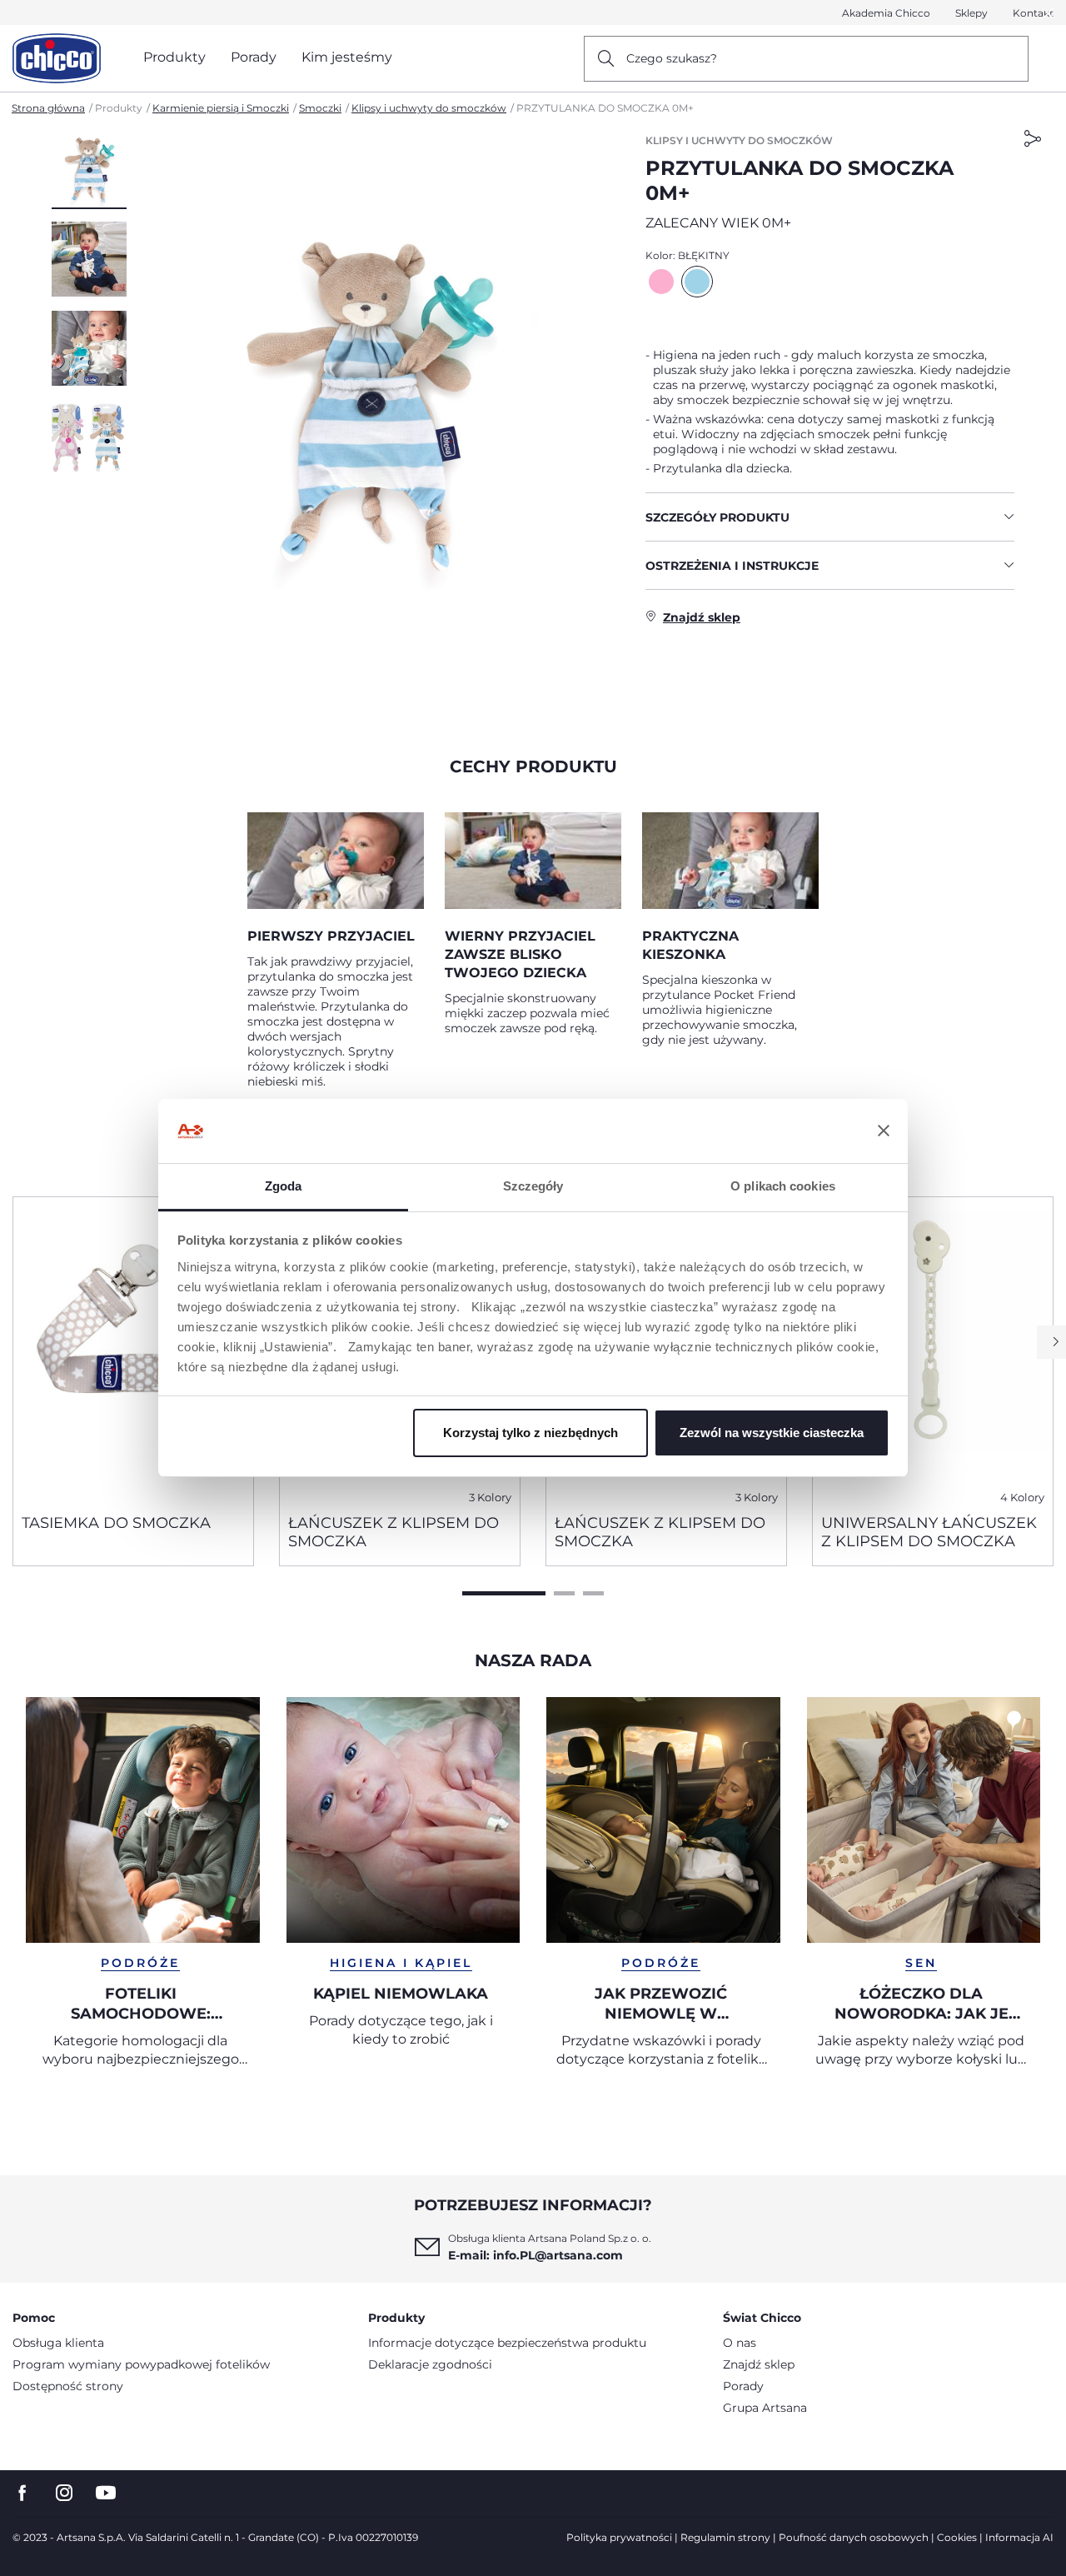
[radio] (661, 282)
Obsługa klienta (58, 2343)
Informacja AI (1019, 2537)
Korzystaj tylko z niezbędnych (531, 1433)
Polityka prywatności (619, 2537)
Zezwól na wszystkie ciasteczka (772, 1433)
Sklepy (971, 13)
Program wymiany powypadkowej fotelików (141, 2364)
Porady (743, 2386)
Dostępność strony (68, 2386)
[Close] (1049, 13)
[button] (89, 171)
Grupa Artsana (765, 2408)
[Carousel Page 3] (593, 1593)
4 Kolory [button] (1022, 1498)
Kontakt (1033, 13)
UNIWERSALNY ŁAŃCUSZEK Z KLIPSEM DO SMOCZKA (929, 1532)
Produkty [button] (174, 57)
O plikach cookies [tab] (783, 1186)
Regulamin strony (725, 2537)
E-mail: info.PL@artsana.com (535, 2255)
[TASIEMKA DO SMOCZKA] (133, 1349)
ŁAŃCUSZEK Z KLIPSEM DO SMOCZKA (394, 1532)
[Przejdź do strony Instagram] (64, 2493)
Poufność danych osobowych (854, 2537)
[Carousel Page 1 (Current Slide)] (504, 1593)
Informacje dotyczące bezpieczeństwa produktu (507, 2343)
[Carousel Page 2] (564, 1593)
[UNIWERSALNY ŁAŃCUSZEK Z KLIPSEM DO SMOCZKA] (933, 1349)
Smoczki (320, 108)
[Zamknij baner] (884, 1131)
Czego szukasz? (672, 58)
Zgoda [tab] (284, 1186)
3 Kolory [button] (490, 1498)
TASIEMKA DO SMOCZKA (116, 1523)
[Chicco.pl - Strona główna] (57, 58)
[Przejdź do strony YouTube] (106, 2493)
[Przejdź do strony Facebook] (22, 2493)
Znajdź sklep (759, 2364)
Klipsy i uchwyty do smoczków (429, 108)
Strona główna (48, 108)
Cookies (957, 2537)
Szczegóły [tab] (533, 1186)
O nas (740, 2343)
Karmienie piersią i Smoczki (221, 108)
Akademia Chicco (886, 13)
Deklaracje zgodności (430, 2364)
